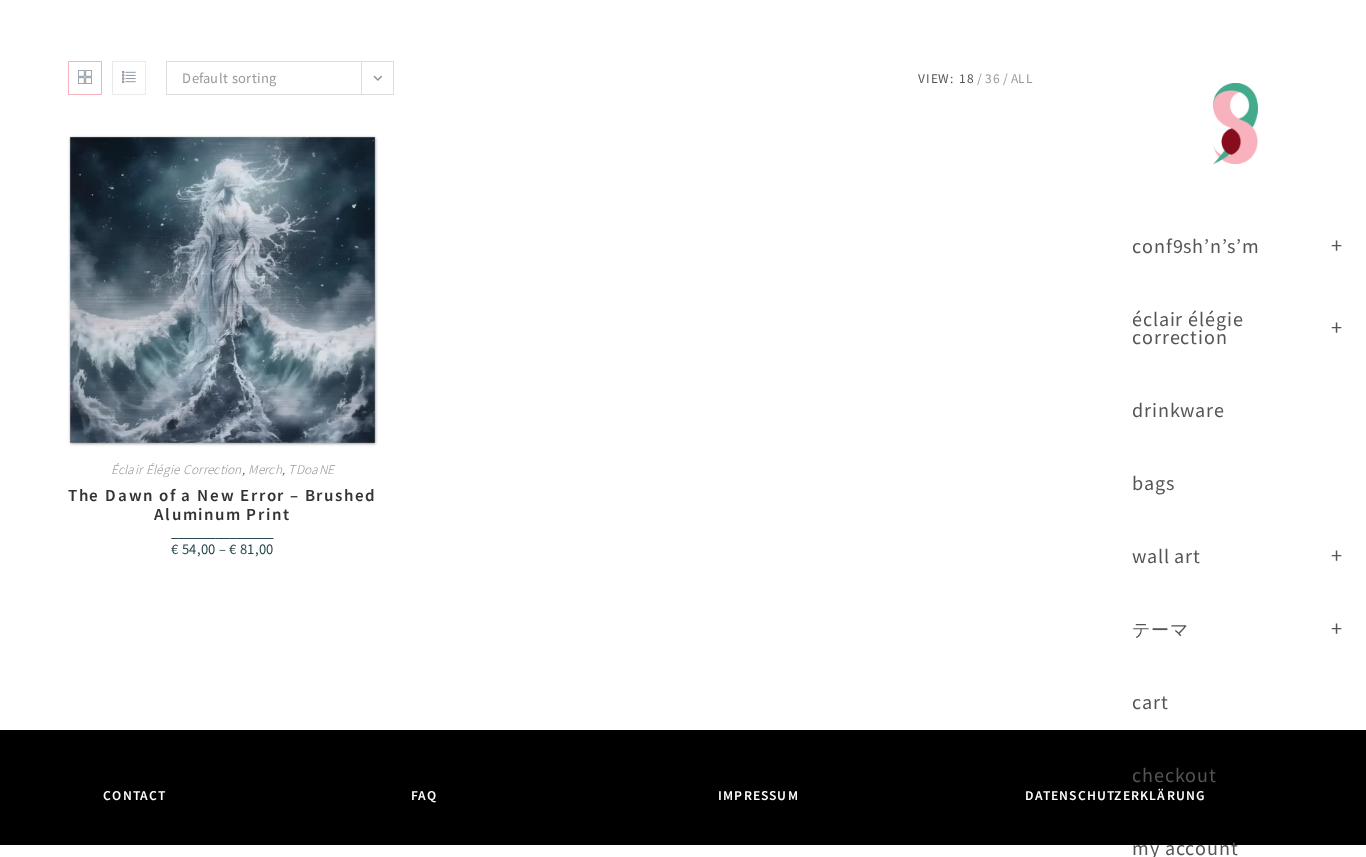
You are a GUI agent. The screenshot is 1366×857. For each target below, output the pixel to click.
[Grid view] (85, 78)
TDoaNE (311, 468)
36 (992, 77)
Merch (265, 468)
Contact (134, 794)
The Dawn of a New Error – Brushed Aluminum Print (222, 504)
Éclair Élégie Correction (176, 468)
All (1022, 77)
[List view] (129, 78)
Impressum (758, 794)
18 (966, 77)
